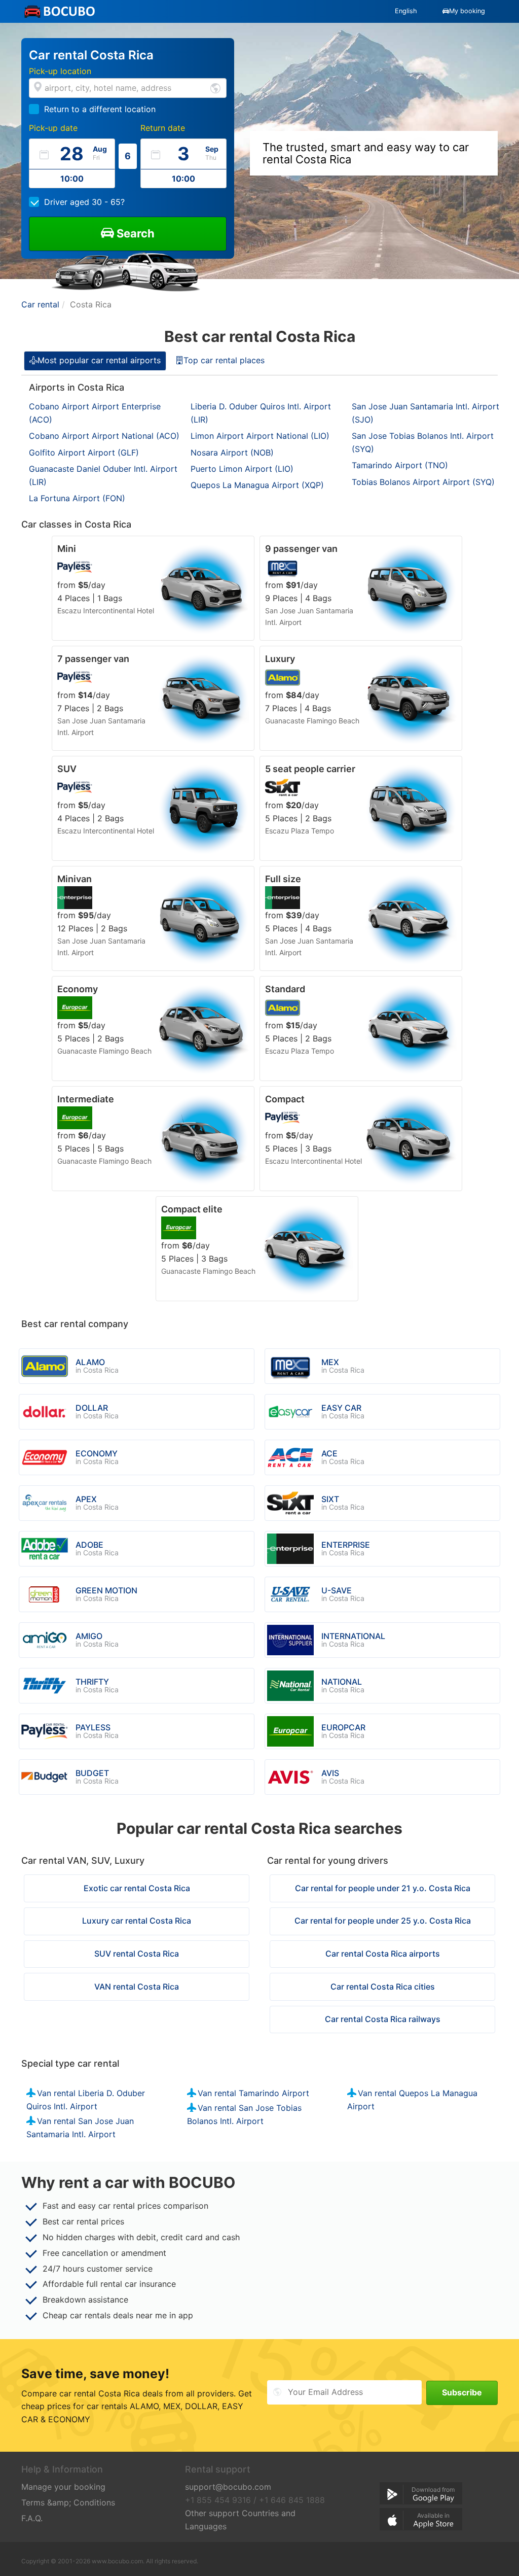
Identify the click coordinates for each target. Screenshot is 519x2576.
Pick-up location (60, 71)
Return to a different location (100, 109)
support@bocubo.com (228, 2487)
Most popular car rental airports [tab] (99, 360)
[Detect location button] (215, 88)
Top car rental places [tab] (224, 360)
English (406, 11)
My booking (467, 11)
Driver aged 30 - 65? (84, 202)
